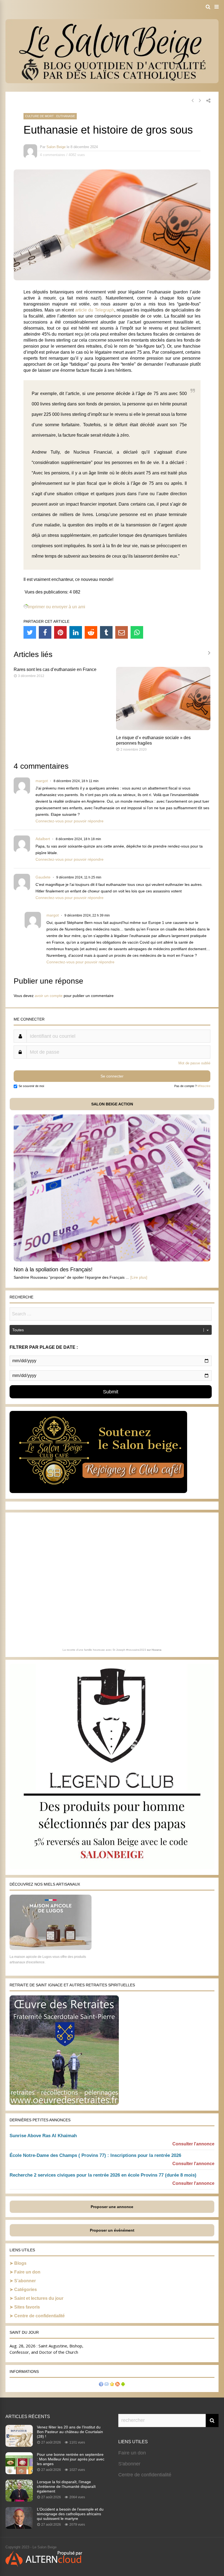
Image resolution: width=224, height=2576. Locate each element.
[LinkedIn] (76, 632)
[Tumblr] (106, 632)
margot (42, 781)
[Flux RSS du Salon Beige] (117, 2385)
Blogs (20, 2263)
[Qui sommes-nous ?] (101, 2385)
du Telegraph (101, 310)
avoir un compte (49, 996)
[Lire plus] (139, 1277)
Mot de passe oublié (194, 1063)
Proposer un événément (112, 2230)
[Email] (122, 632)
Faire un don (27, 2272)
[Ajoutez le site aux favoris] (112, 2385)
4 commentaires (53, 155)
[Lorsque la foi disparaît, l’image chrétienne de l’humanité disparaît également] (19, 2500)
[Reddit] (91, 632)
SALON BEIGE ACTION (112, 1104)
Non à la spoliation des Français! (53, 1269)
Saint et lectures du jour (39, 2298)
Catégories (26, 2290)
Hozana (157, 1650)
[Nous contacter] (107, 2385)
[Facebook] (45, 632)
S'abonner (129, 2464)
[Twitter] (30, 632)
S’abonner (25, 2281)
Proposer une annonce (112, 2207)
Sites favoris (27, 2307)
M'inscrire (204, 1086)
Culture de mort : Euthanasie (50, 116)
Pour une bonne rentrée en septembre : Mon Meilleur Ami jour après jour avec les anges (71, 2459)
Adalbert (43, 839)
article (81, 310)
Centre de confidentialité (39, 2316)
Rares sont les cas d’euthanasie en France (55, 669)
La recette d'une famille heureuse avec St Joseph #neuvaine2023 (104, 1650)
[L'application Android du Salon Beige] (123, 2385)
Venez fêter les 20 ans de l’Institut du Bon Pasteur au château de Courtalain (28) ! (70, 2432)
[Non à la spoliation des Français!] (112, 1260)
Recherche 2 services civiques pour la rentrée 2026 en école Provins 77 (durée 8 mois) (103, 2175)
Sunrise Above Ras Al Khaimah (43, 2136)
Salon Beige (56, 147)
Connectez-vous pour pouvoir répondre (70, 821)
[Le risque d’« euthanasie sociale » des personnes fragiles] (163, 729)
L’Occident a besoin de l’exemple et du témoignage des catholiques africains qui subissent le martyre (70, 2514)
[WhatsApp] (137, 632)
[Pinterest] (60, 632)
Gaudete (43, 877)
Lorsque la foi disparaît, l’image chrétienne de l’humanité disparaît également (66, 2486)
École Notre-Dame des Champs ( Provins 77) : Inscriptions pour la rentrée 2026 (95, 2155)
